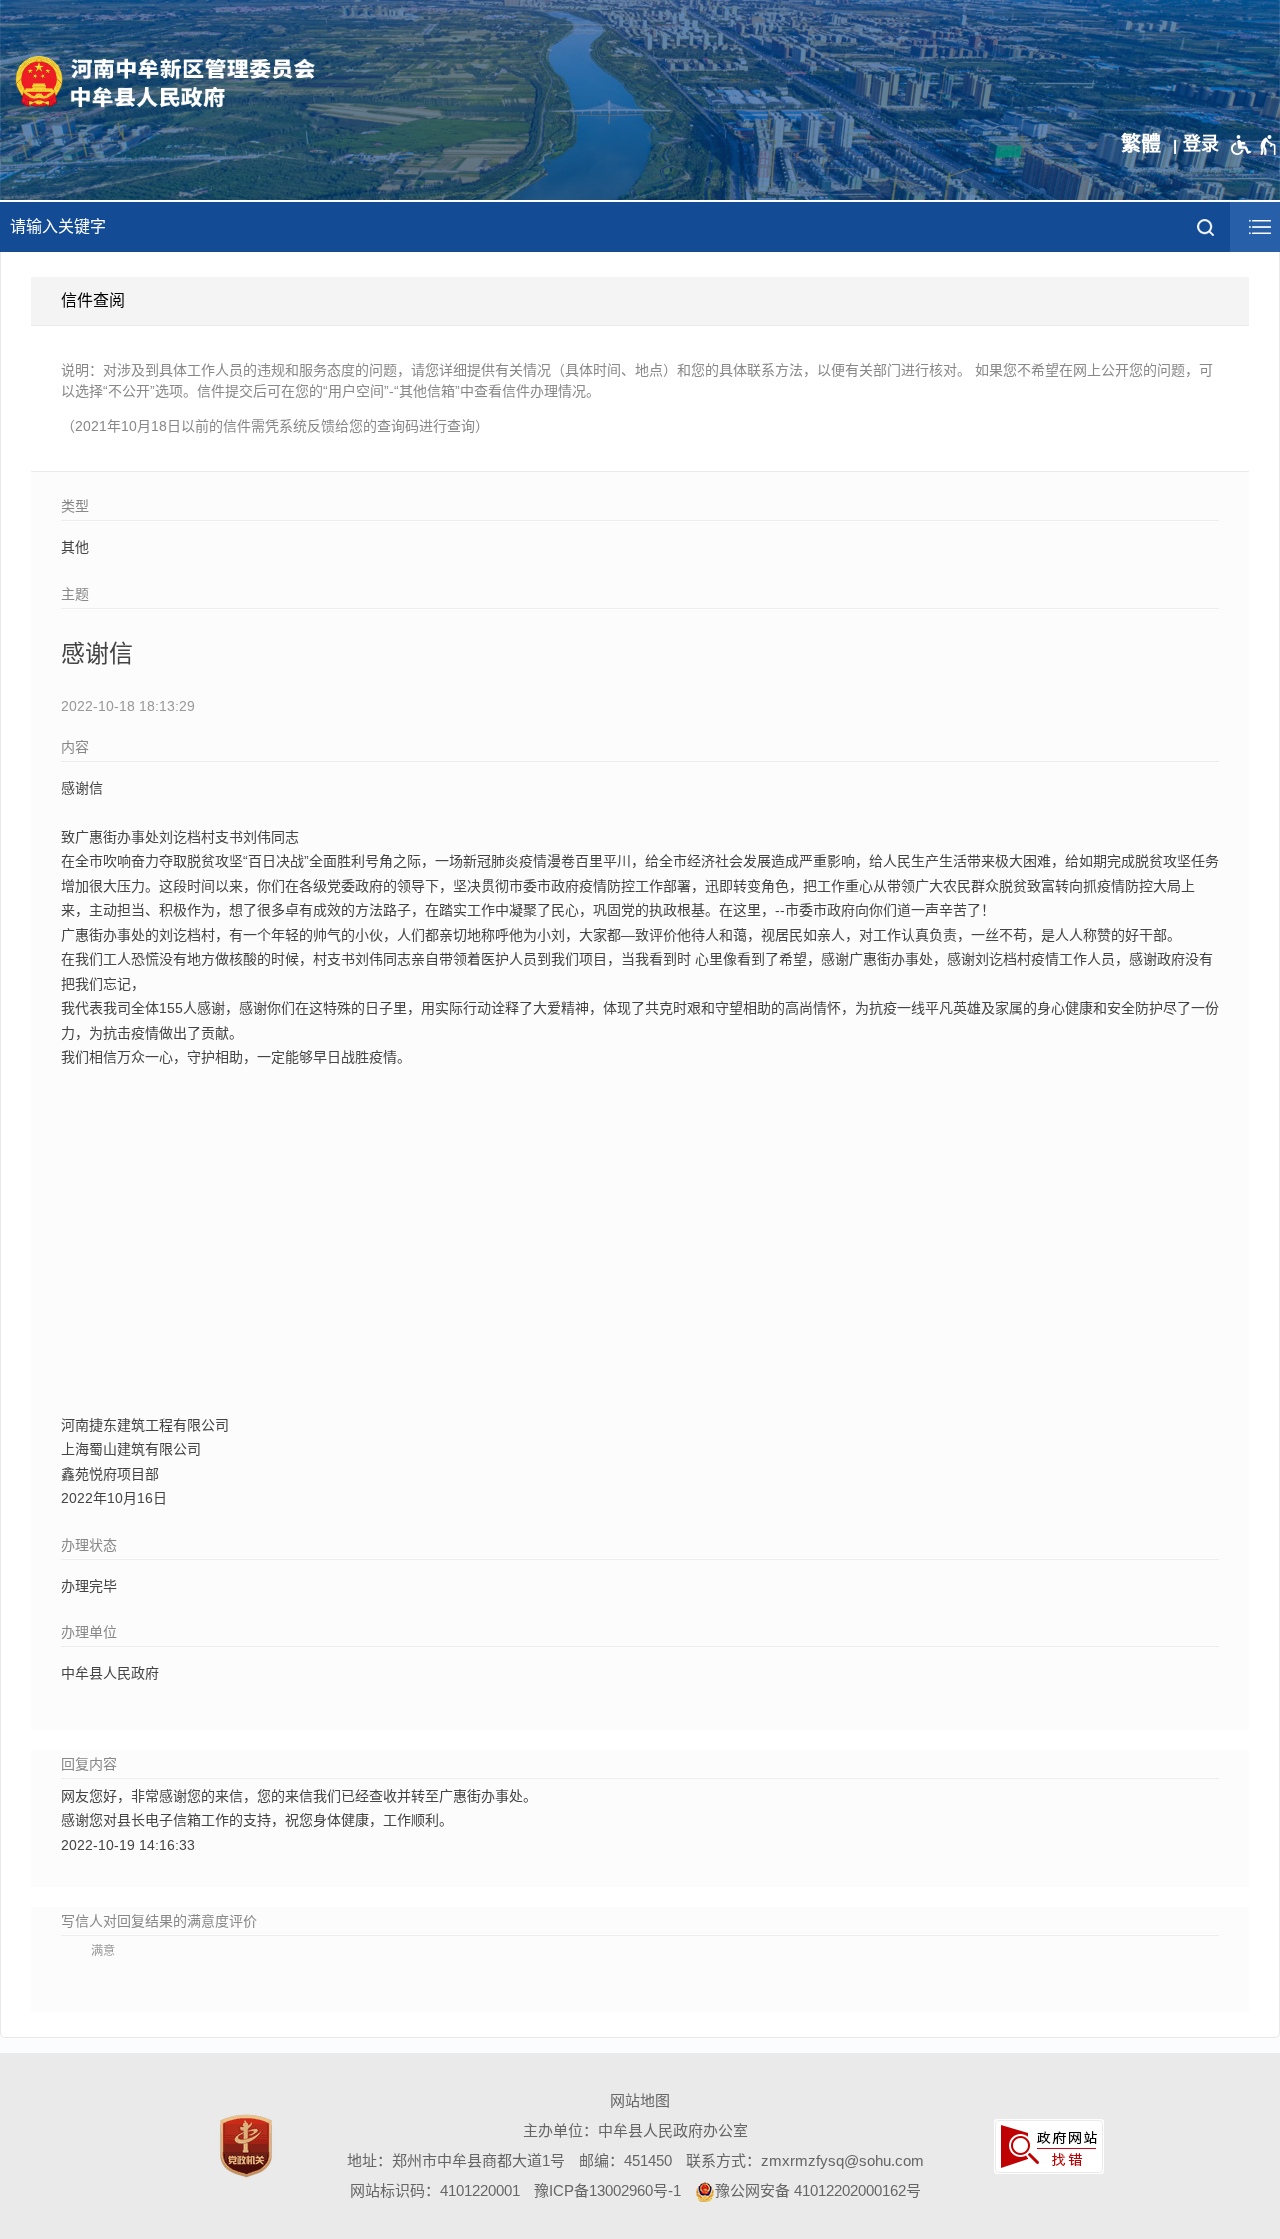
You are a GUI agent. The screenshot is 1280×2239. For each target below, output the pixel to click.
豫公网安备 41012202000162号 (818, 2190)
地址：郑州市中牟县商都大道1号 (456, 2160)
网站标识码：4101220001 (435, 2190)
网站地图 (640, 2100)
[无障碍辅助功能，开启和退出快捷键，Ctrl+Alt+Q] (1254, 145)
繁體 (1141, 144)
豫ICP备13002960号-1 (607, 2190)
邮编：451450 (625, 2160)
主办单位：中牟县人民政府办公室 (635, 2130)
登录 (1201, 144)
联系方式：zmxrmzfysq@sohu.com (805, 2160)
